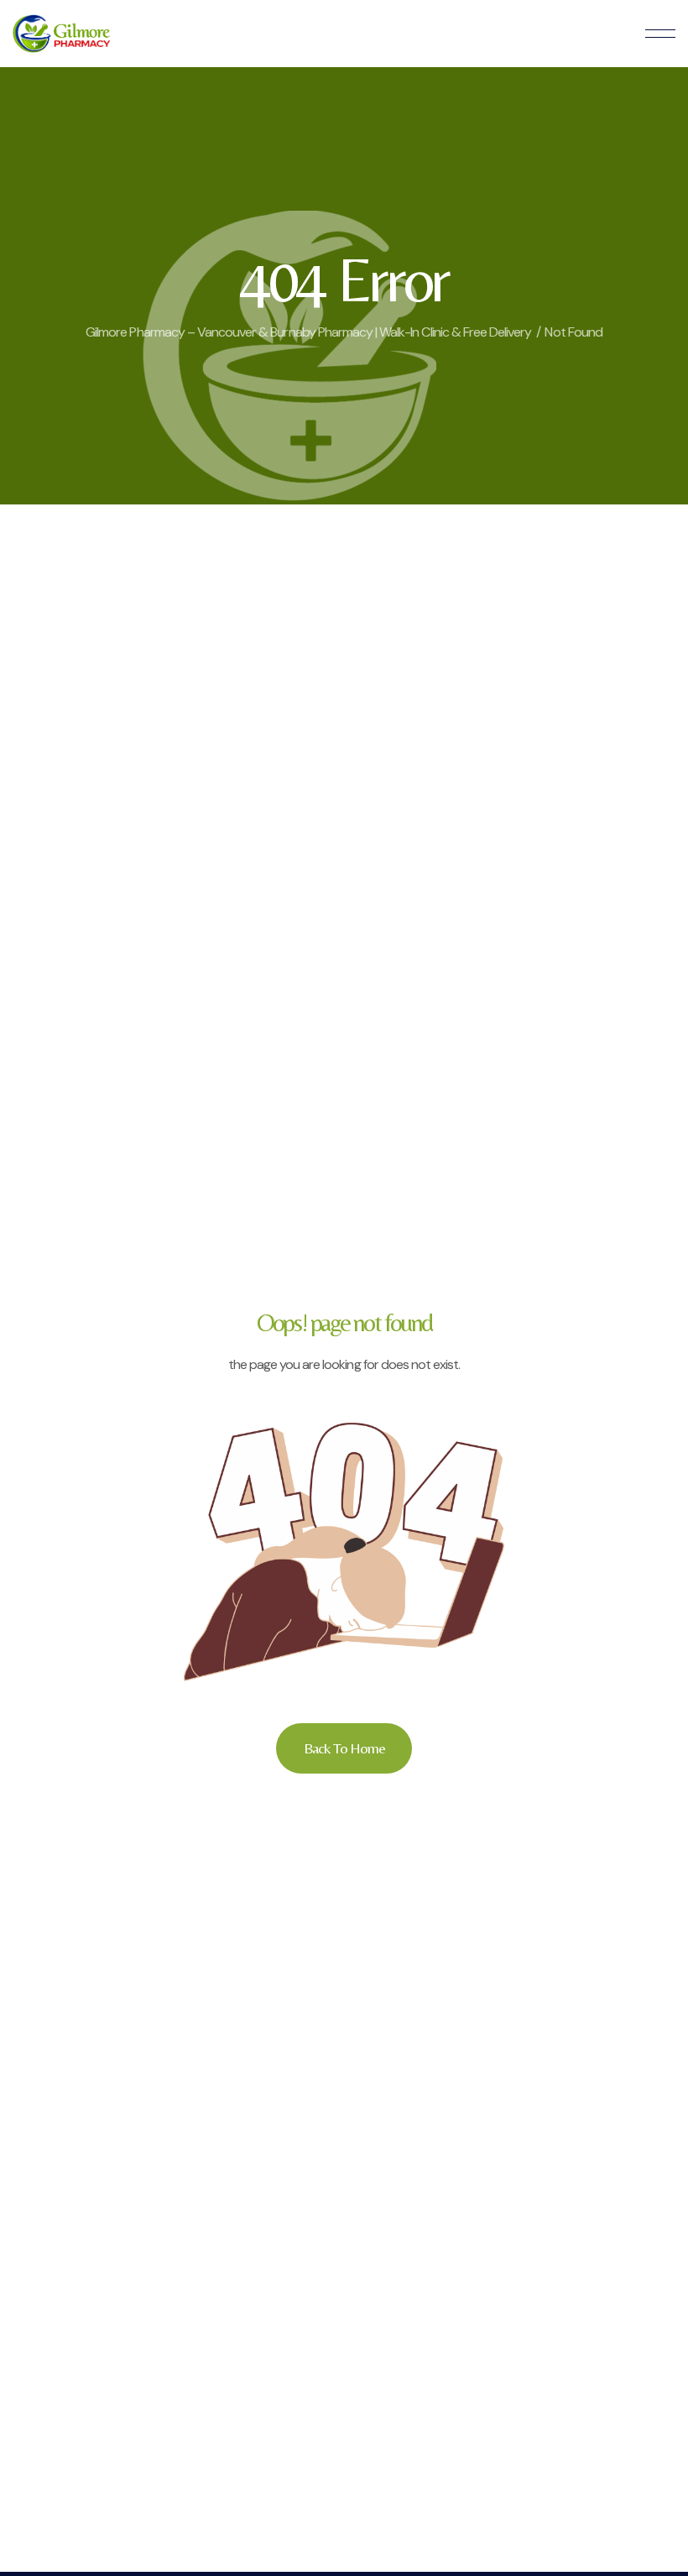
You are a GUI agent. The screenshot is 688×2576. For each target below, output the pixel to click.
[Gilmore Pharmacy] (62, 34)
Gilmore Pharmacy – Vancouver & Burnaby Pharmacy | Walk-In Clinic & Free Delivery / (313, 332)
